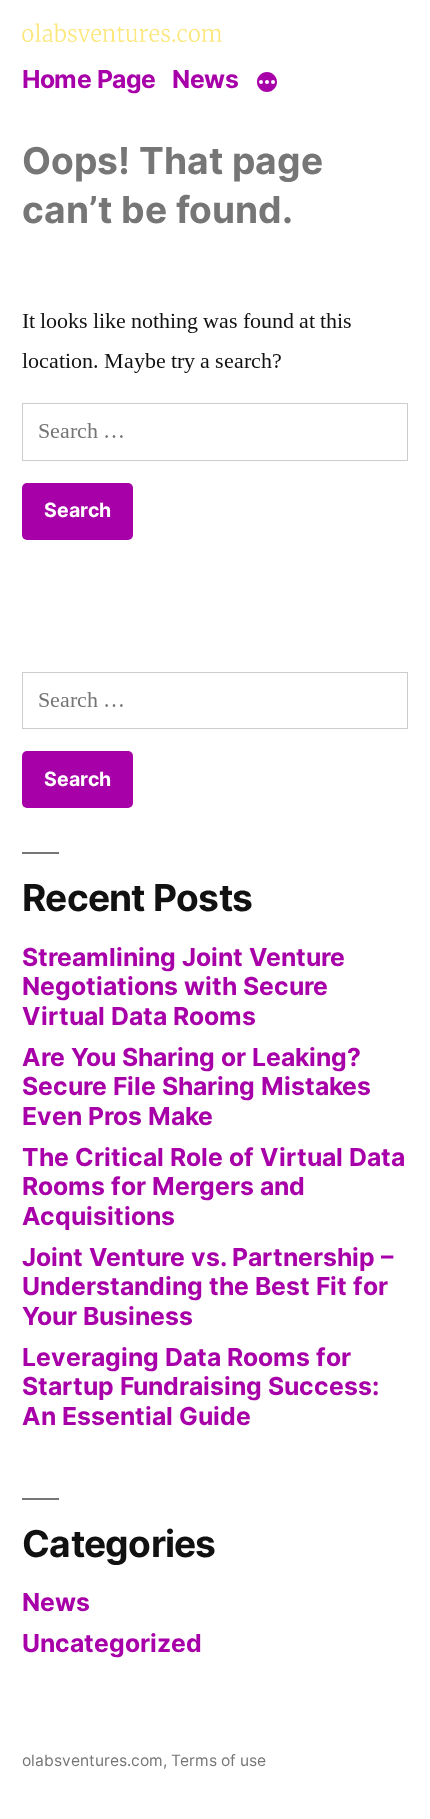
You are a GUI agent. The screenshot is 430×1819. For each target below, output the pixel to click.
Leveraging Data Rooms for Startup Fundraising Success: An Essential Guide (200, 1386)
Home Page (89, 79)
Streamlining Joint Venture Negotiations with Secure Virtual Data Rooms (183, 986)
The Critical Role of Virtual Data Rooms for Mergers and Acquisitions (213, 1186)
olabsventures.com (92, 1760)
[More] (267, 83)
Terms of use (218, 1760)
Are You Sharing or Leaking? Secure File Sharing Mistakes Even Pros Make (196, 1086)
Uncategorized (112, 1643)
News (205, 79)
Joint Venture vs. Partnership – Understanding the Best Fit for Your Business (207, 1286)
